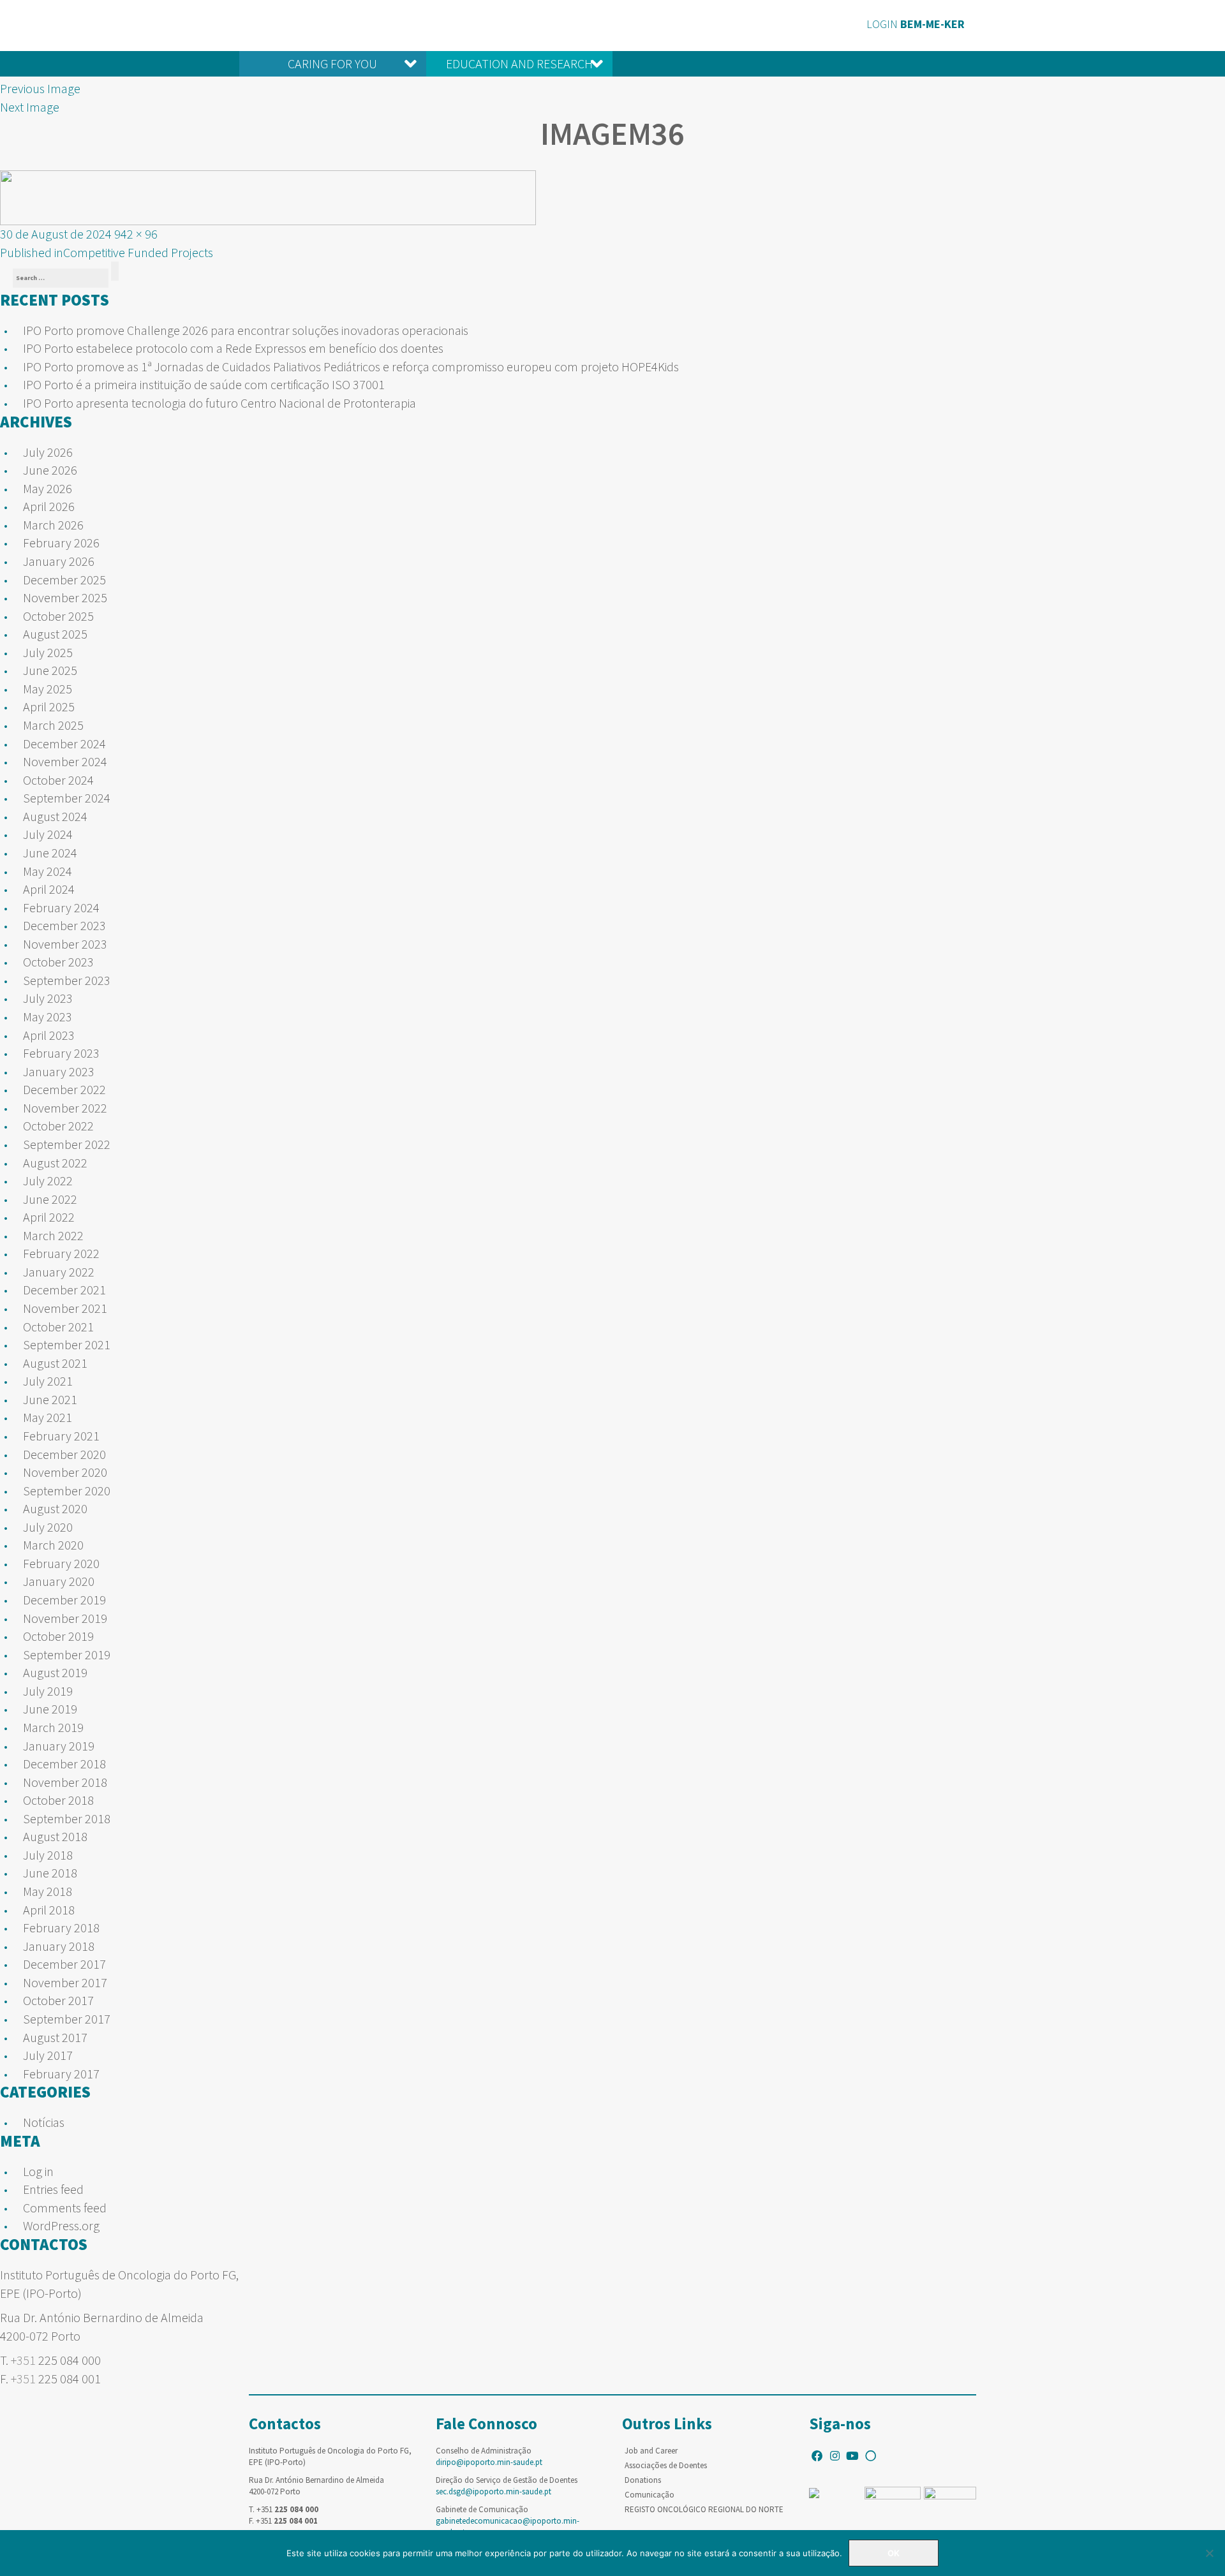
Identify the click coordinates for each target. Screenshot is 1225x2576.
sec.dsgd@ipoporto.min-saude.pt (494, 2491)
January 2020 (59, 1581)
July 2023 (48, 998)
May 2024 (48, 871)
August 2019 (55, 1672)
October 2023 (58, 962)
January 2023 (59, 1071)
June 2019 (50, 1709)
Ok (894, 2553)
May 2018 (48, 1891)
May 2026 (48, 488)
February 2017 (61, 2074)
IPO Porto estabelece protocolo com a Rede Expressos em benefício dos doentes (233, 348)
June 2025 (50, 670)
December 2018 (64, 1764)
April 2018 (49, 1910)
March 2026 (53, 525)
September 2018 (67, 1818)
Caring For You (332, 63)
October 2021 (58, 1327)
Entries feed (53, 2189)
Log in (38, 2171)
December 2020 (64, 1454)
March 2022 (53, 1235)
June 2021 (50, 1399)
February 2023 (61, 1053)
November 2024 (65, 761)
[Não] (1209, 2553)
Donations (643, 2480)
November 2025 (65, 597)
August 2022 (55, 1163)
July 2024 (48, 834)
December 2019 (64, 1600)
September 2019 (67, 1654)
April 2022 (49, 1217)
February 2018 (61, 1928)
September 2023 (67, 980)
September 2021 (67, 1344)
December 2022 (64, 1089)
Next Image (30, 107)
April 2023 (49, 1035)
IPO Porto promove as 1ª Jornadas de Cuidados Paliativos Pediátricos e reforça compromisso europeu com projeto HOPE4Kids (351, 366)
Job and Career (651, 2451)
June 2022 (50, 1199)
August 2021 (55, 1363)
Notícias (44, 2122)
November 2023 (65, 944)
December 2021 (64, 1290)
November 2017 (65, 1982)
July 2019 (48, 1691)
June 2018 (50, 1873)
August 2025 (55, 634)
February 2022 (61, 1253)
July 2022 (48, 1181)
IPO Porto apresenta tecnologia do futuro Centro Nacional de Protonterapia (219, 403)
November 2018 (65, 1782)
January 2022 (59, 1272)
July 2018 (48, 1855)
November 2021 (65, 1308)
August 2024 (55, 816)
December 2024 (64, 744)
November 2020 (65, 1472)
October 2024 (58, 780)
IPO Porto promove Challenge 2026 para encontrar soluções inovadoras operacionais (246, 330)
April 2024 (49, 889)
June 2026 (50, 470)
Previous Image (40, 88)
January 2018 (59, 1946)
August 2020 (55, 1508)
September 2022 (67, 1144)
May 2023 (48, 1017)
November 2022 (65, 1108)
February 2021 (61, 1436)
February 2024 (61, 907)
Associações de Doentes (666, 2465)
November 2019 (65, 1618)
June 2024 (50, 853)
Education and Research (519, 63)
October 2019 (58, 1636)
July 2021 (48, 1381)
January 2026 (59, 561)
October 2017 (58, 2000)
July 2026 (48, 452)
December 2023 (64, 925)
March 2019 (53, 1727)
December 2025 (64, 580)
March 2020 (53, 1545)
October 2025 (58, 616)
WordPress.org (61, 2225)
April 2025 (49, 707)
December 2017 (64, 1964)
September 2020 (67, 1491)
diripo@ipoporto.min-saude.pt (489, 2462)
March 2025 (53, 725)
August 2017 (55, 2037)
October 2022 (58, 1126)
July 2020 (48, 1527)
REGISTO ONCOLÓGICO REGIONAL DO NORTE (704, 2509)
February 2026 (61, 543)
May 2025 (48, 689)
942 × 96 (136, 234)
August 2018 (55, 1836)
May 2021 (48, 1417)
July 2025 (48, 652)
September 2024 (67, 798)
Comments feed (65, 2208)
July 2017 (48, 2055)
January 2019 (59, 1746)
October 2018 (58, 1800)
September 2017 (67, 2019)
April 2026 (49, 506)
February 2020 (61, 1563)
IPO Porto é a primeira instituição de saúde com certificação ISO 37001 (204, 384)
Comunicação (650, 2495)
